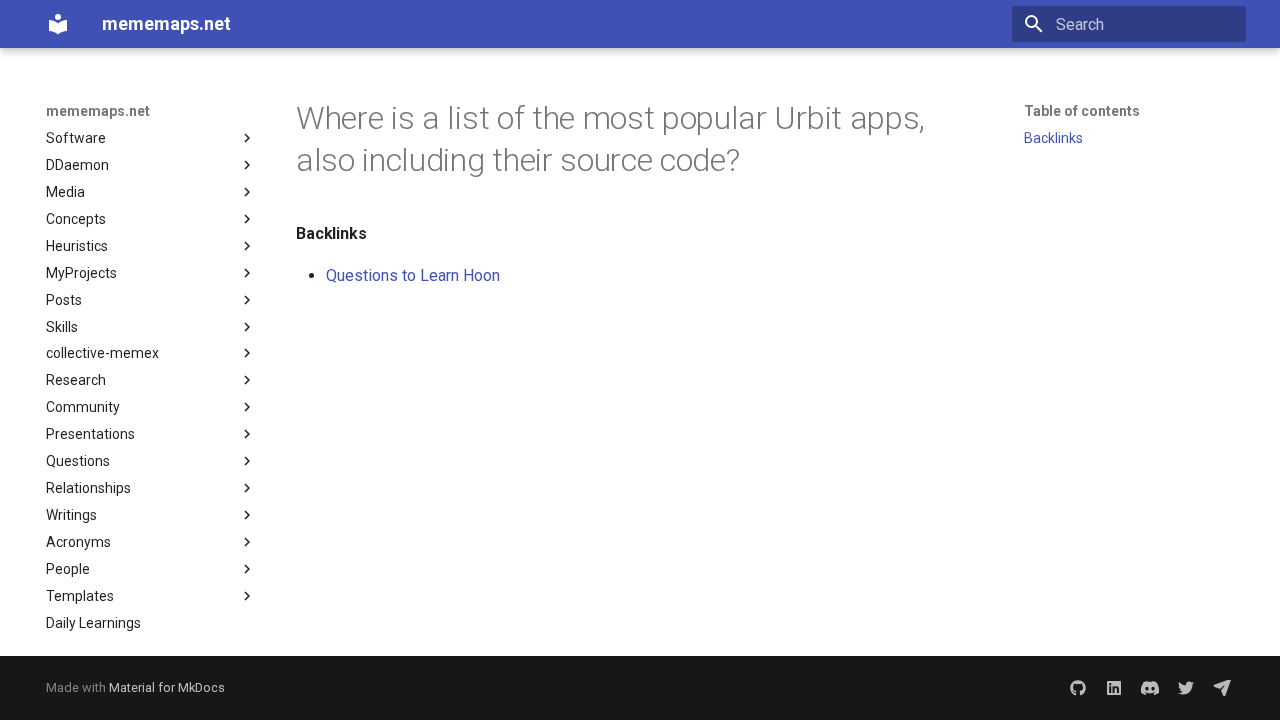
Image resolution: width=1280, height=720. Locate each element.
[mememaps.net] (58, 24)
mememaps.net (98, 111)
